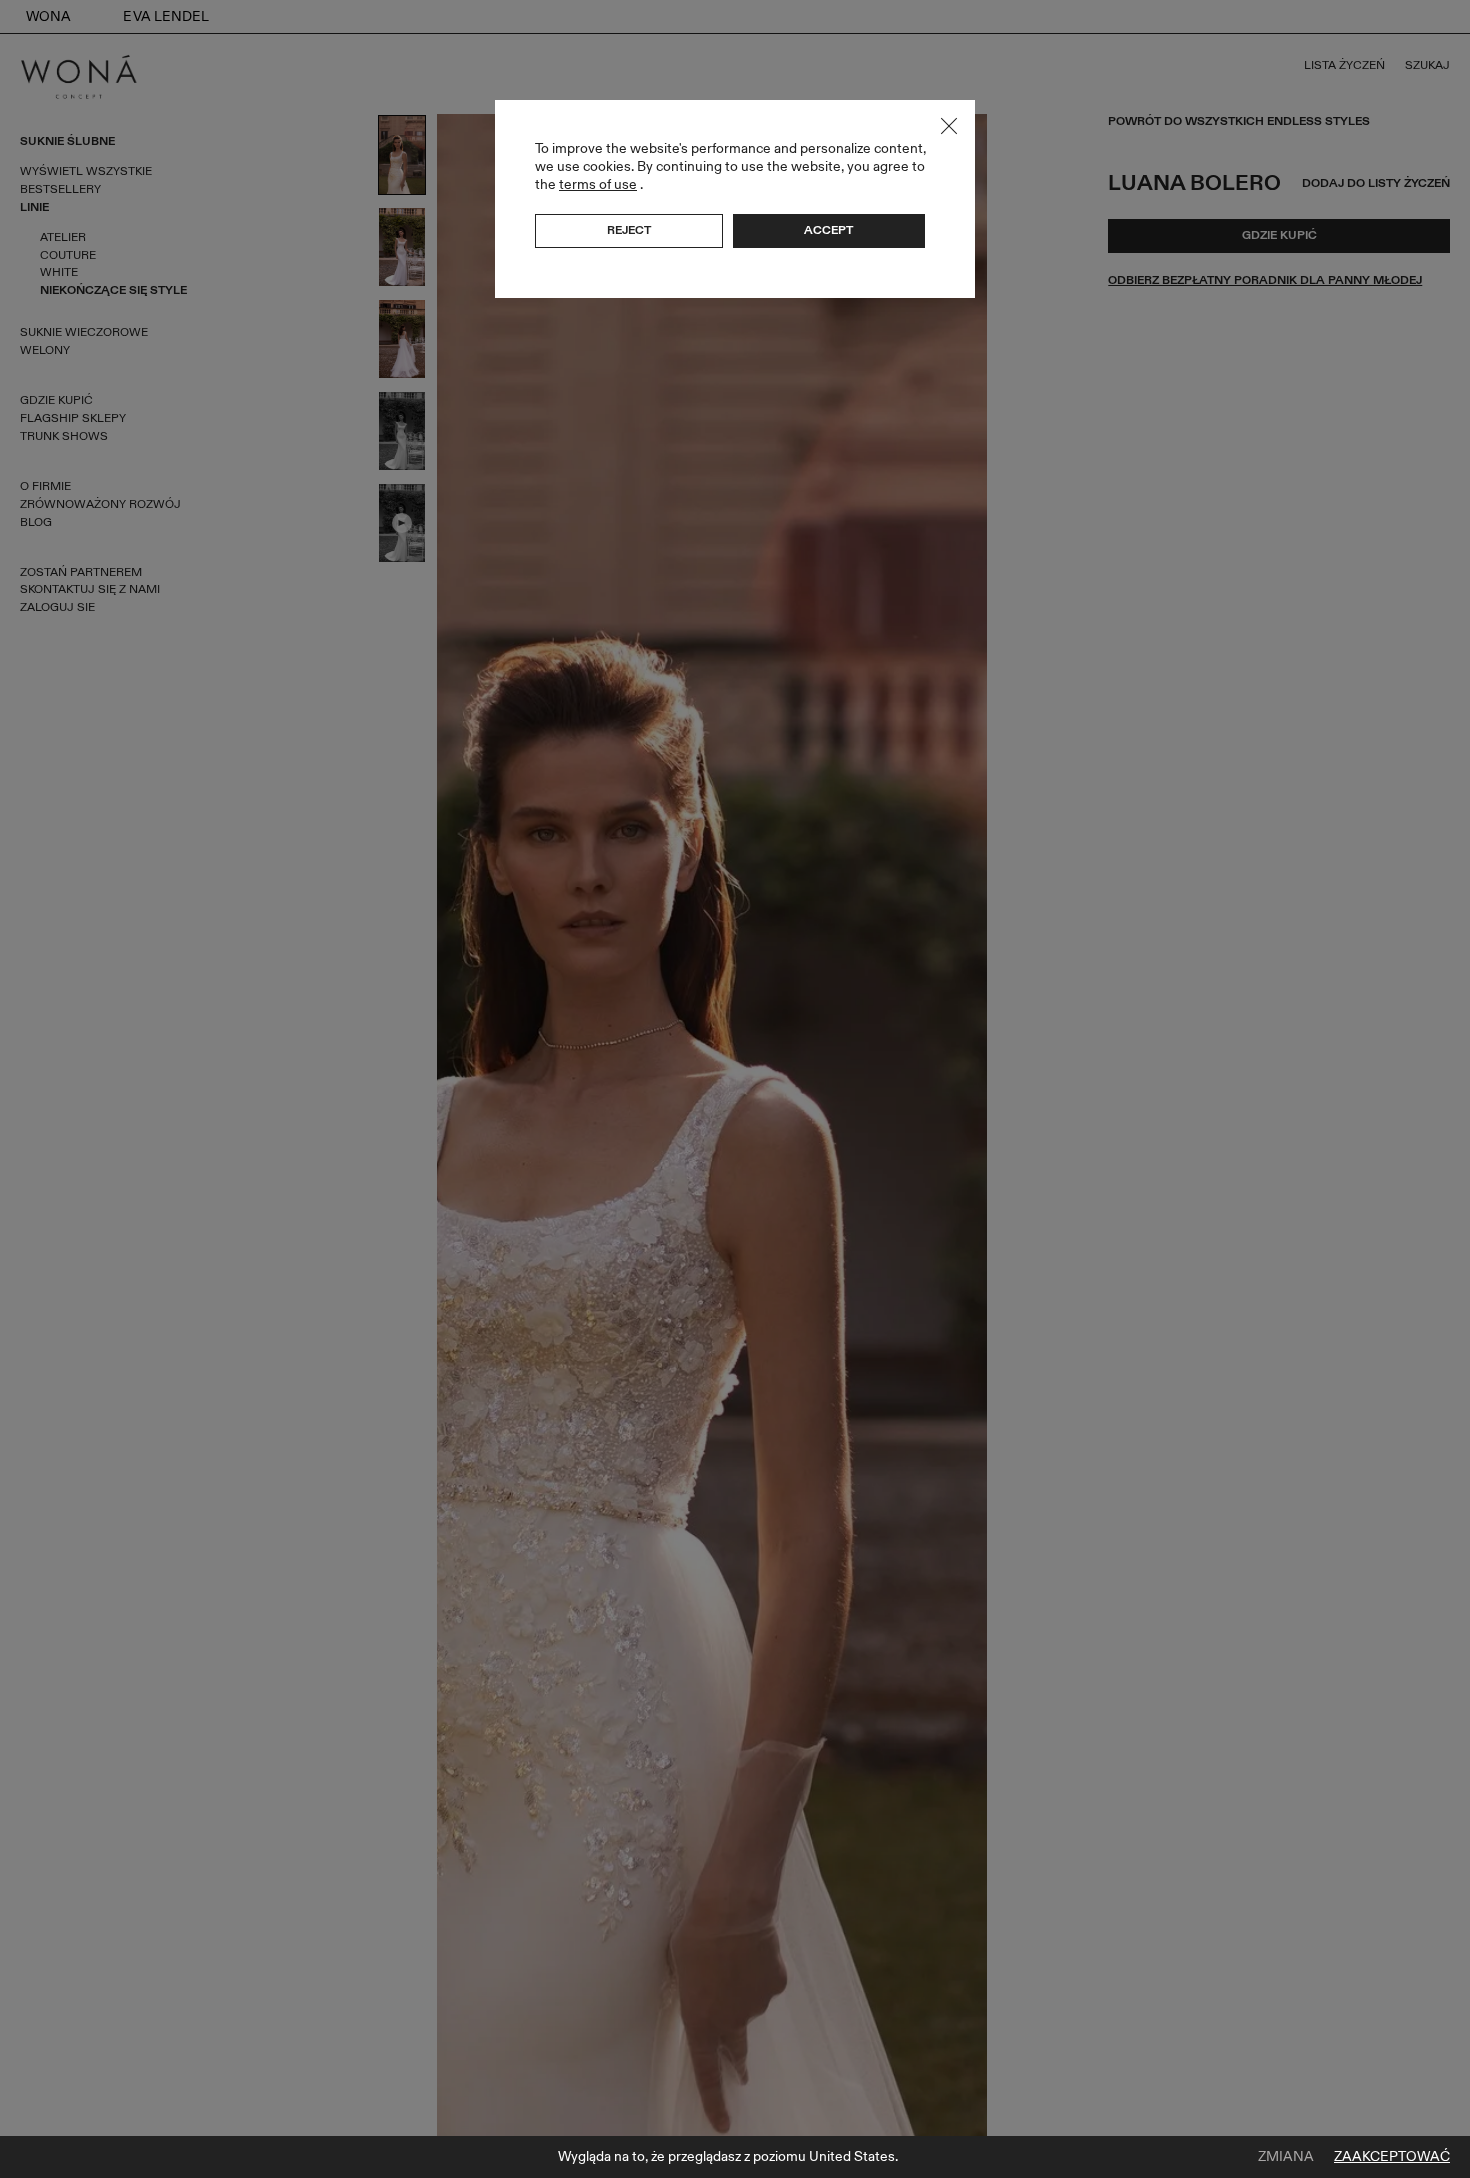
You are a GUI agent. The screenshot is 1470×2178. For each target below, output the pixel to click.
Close (949, 126)
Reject (629, 230)
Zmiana (1286, 2157)
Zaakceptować (1392, 2157)
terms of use (598, 184)
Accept (828, 230)
